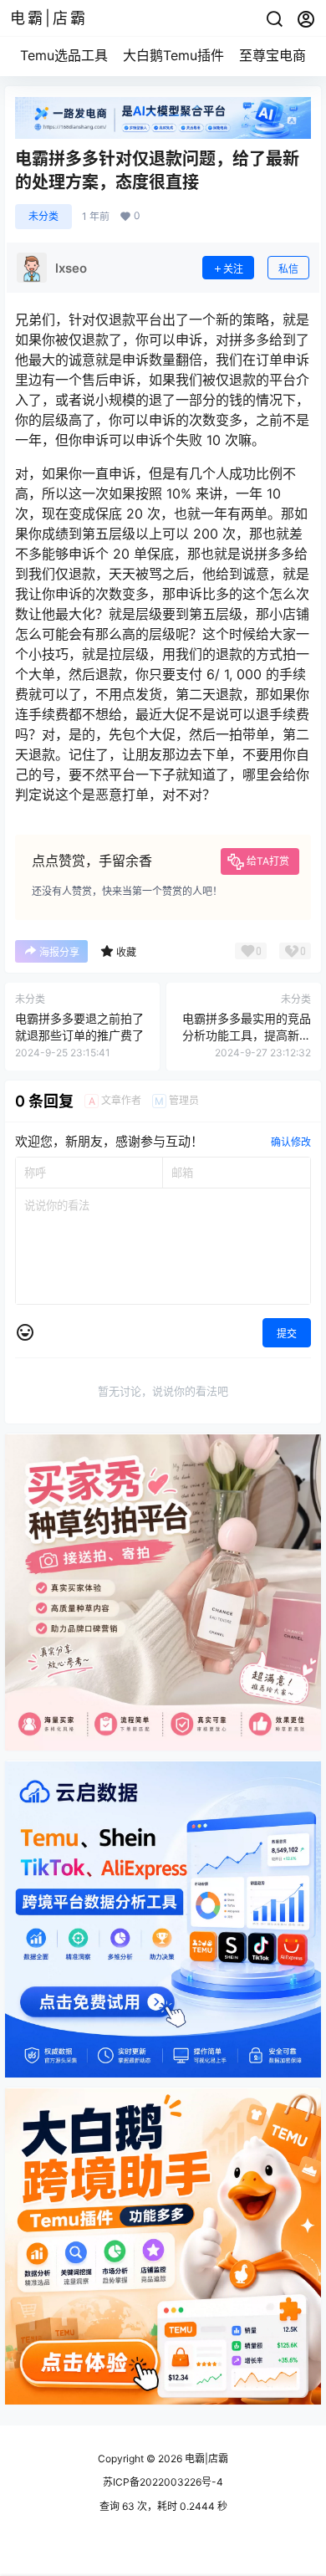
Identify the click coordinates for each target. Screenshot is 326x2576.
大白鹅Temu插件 (173, 55)
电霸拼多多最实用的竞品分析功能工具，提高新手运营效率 (247, 1035)
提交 (287, 1334)
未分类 (43, 216)
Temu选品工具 (64, 55)
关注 (233, 269)
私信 (288, 269)
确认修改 (291, 1142)
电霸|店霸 (205, 2458)
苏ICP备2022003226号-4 (163, 2482)
